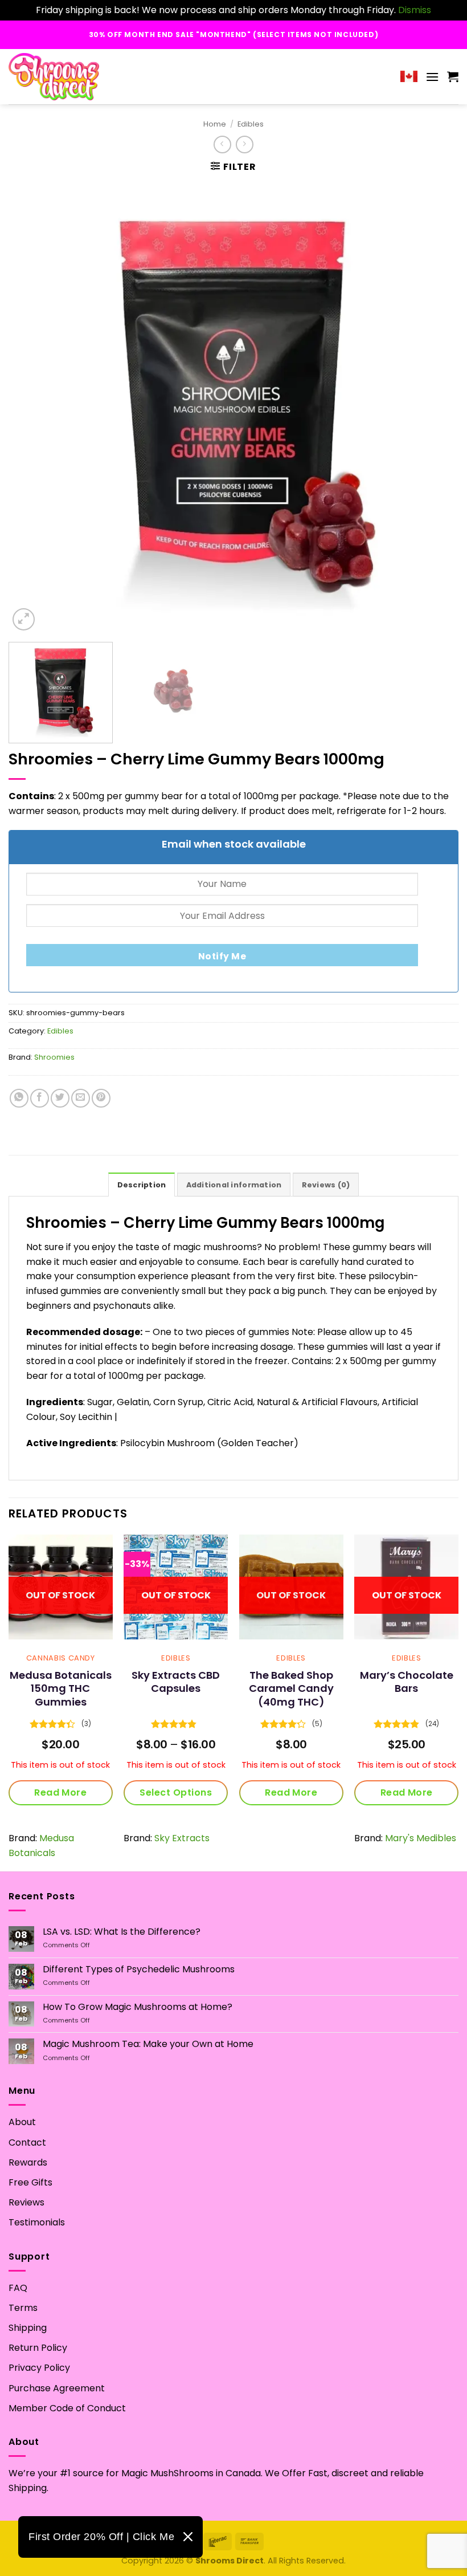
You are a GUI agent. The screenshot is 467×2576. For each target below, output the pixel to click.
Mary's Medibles (421, 1838)
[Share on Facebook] (40, 1098)
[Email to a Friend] (81, 1098)
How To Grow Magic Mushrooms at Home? (138, 2007)
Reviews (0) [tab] (326, 1185)
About (22, 2122)
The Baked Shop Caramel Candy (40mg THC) (291, 1688)
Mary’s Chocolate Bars (407, 1682)
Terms (23, 2308)
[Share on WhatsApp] (19, 1098)
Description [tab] (142, 1185)
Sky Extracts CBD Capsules (176, 1682)
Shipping (28, 2328)
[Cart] (453, 76)
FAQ (18, 2288)
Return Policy (38, 2348)
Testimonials (37, 2222)
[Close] (188, 2537)
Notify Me (222, 956)
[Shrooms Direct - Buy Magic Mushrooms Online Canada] (58, 77)
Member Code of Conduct (67, 2408)
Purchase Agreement (57, 2388)
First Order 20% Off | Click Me (101, 2537)
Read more (60, 1792)
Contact (27, 2142)
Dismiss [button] (415, 10)
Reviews (26, 2202)
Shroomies (54, 1057)
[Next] (435, 408)
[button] (432, 77)
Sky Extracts (182, 1838)
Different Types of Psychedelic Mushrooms (139, 1969)
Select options (176, 1792)
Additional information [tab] (234, 1185)
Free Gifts (30, 2182)
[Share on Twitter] (60, 1098)
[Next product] (222, 145)
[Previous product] (245, 145)
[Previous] (32, 408)
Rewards (28, 2162)
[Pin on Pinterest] (101, 1098)
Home (215, 124)
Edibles (251, 124)
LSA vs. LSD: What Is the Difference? (122, 1932)
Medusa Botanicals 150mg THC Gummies (61, 1688)
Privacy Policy (39, 2368)
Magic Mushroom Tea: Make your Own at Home (148, 2044)
